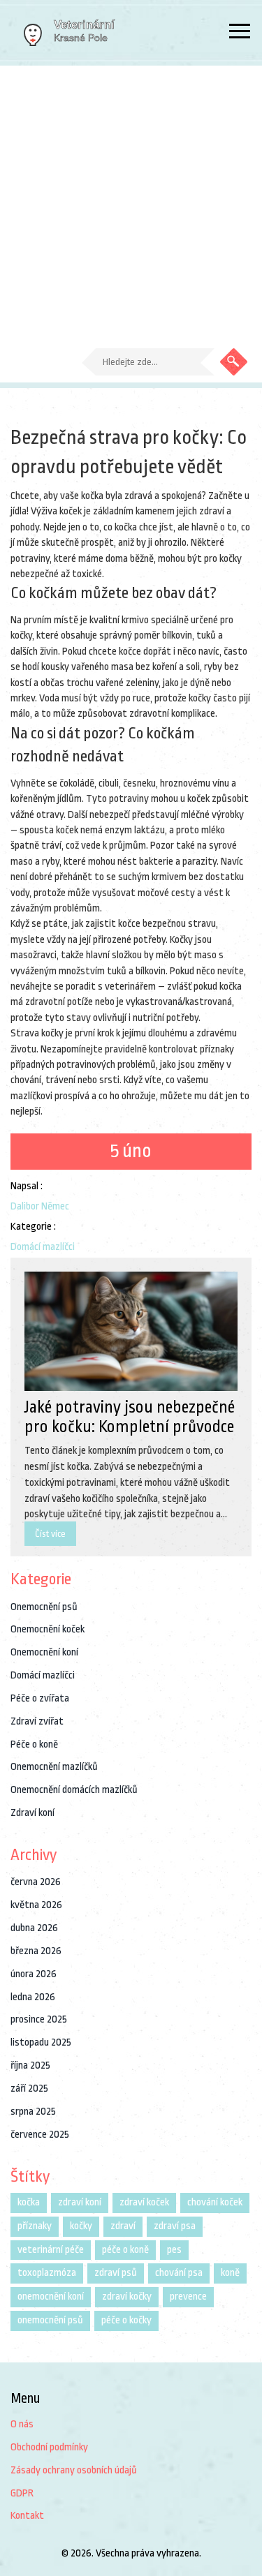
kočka (29, 2202)
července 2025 (40, 2135)
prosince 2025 (39, 2019)
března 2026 (36, 1951)
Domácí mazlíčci (43, 1247)
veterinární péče (51, 2250)
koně (230, 2273)
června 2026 (36, 1882)
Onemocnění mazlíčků (54, 1767)
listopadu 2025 (41, 2042)
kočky (81, 2226)
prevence (188, 2296)
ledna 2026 (33, 1997)
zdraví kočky (127, 2296)
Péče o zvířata (40, 1698)
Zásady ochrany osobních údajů (74, 2470)
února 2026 (34, 1974)
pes (174, 2250)
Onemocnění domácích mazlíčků (74, 1790)
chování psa (179, 2273)
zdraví (123, 2226)
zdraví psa (175, 2226)
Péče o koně (34, 1744)
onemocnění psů (50, 2320)
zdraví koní (80, 2202)
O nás (22, 2424)
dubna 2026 (34, 1928)
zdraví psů (116, 2273)
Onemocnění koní (44, 1652)
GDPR (22, 2493)
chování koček (215, 2202)
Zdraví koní (32, 1813)
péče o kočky (126, 2320)
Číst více (50, 1534)
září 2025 (29, 2089)
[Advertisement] (131, 203)
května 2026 (36, 1905)
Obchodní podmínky (49, 2447)
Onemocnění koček (48, 1629)
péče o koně (125, 2250)
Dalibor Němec (40, 1206)
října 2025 (30, 2065)
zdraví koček (144, 2202)
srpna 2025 (33, 2112)
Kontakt (27, 2516)
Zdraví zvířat (37, 1721)
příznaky (35, 2226)
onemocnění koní (51, 2296)
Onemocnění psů (44, 1607)
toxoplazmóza (47, 2273)
